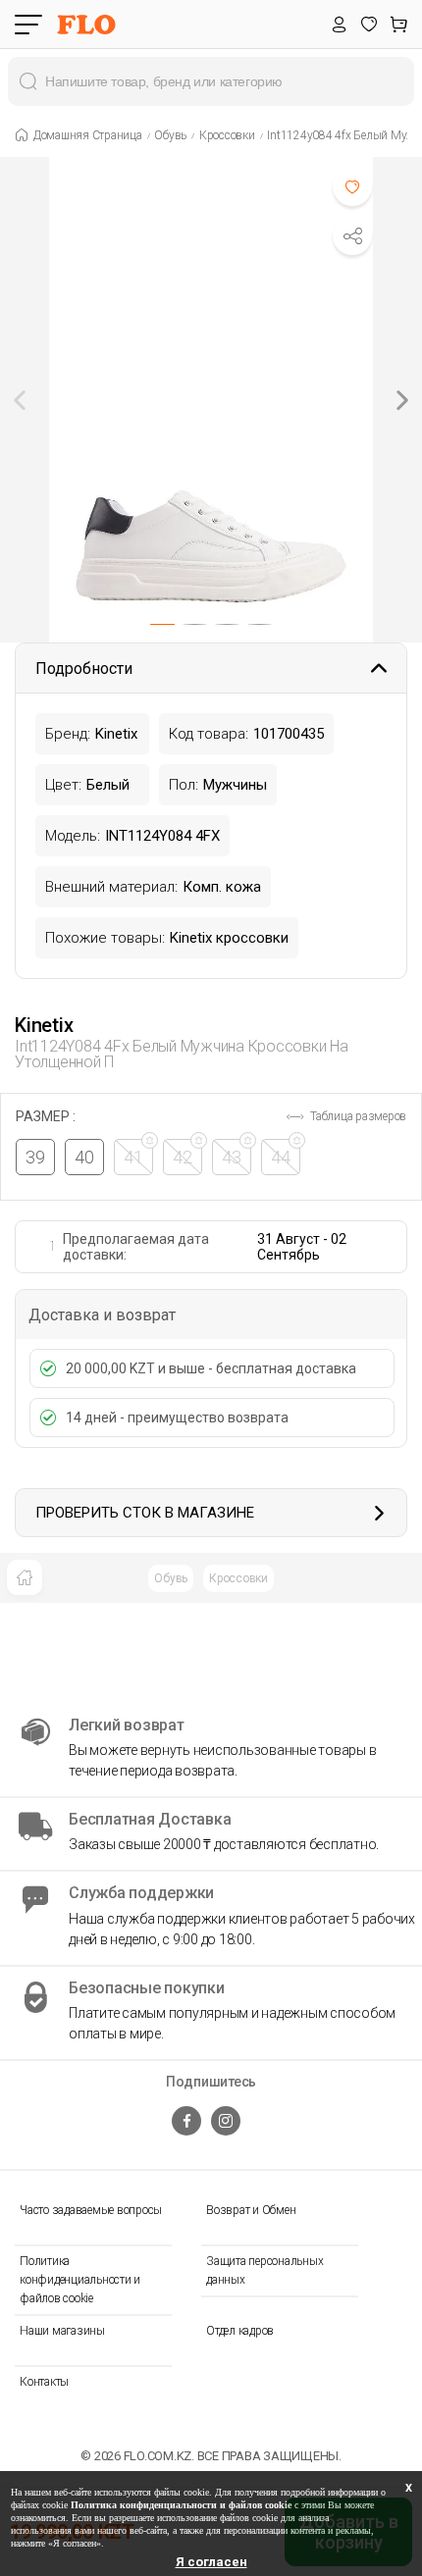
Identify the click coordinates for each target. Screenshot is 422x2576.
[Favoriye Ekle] (352, 186)
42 (183, 1157)
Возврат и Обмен (251, 2210)
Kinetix (44, 1025)
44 (281, 1157)
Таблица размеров (357, 1116)
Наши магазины (62, 2331)
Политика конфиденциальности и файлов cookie (80, 2280)
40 (84, 1157)
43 (232, 1157)
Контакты (44, 2382)
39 (35, 1157)
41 (133, 1157)
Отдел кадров (240, 2331)
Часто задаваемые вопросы (91, 2210)
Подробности (84, 669)
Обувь (171, 1578)
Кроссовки (238, 1578)
